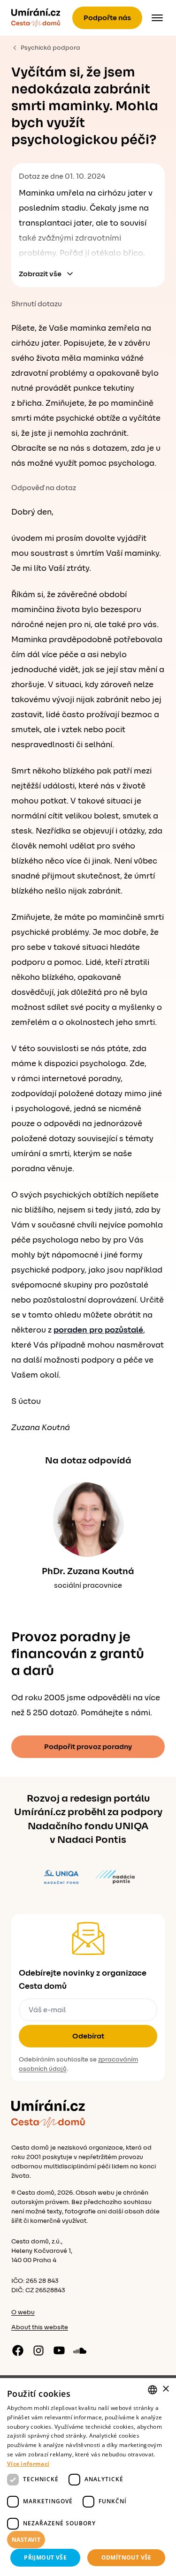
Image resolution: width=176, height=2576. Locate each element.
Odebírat (88, 2036)
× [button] (165, 2389)
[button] (88, 2540)
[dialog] (88, 2477)
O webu (23, 2312)
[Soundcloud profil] (80, 2350)
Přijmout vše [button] (45, 2557)
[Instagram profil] (38, 2350)
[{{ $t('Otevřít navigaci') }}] (157, 18)
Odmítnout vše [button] (126, 2557)
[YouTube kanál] (59, 2350)
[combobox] (153, 2390)
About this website (40, 2327)
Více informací (28, 2464)
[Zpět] (36, 18)
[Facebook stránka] (18, 2350)
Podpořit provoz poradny (88, 1747)
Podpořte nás (107, 18)
